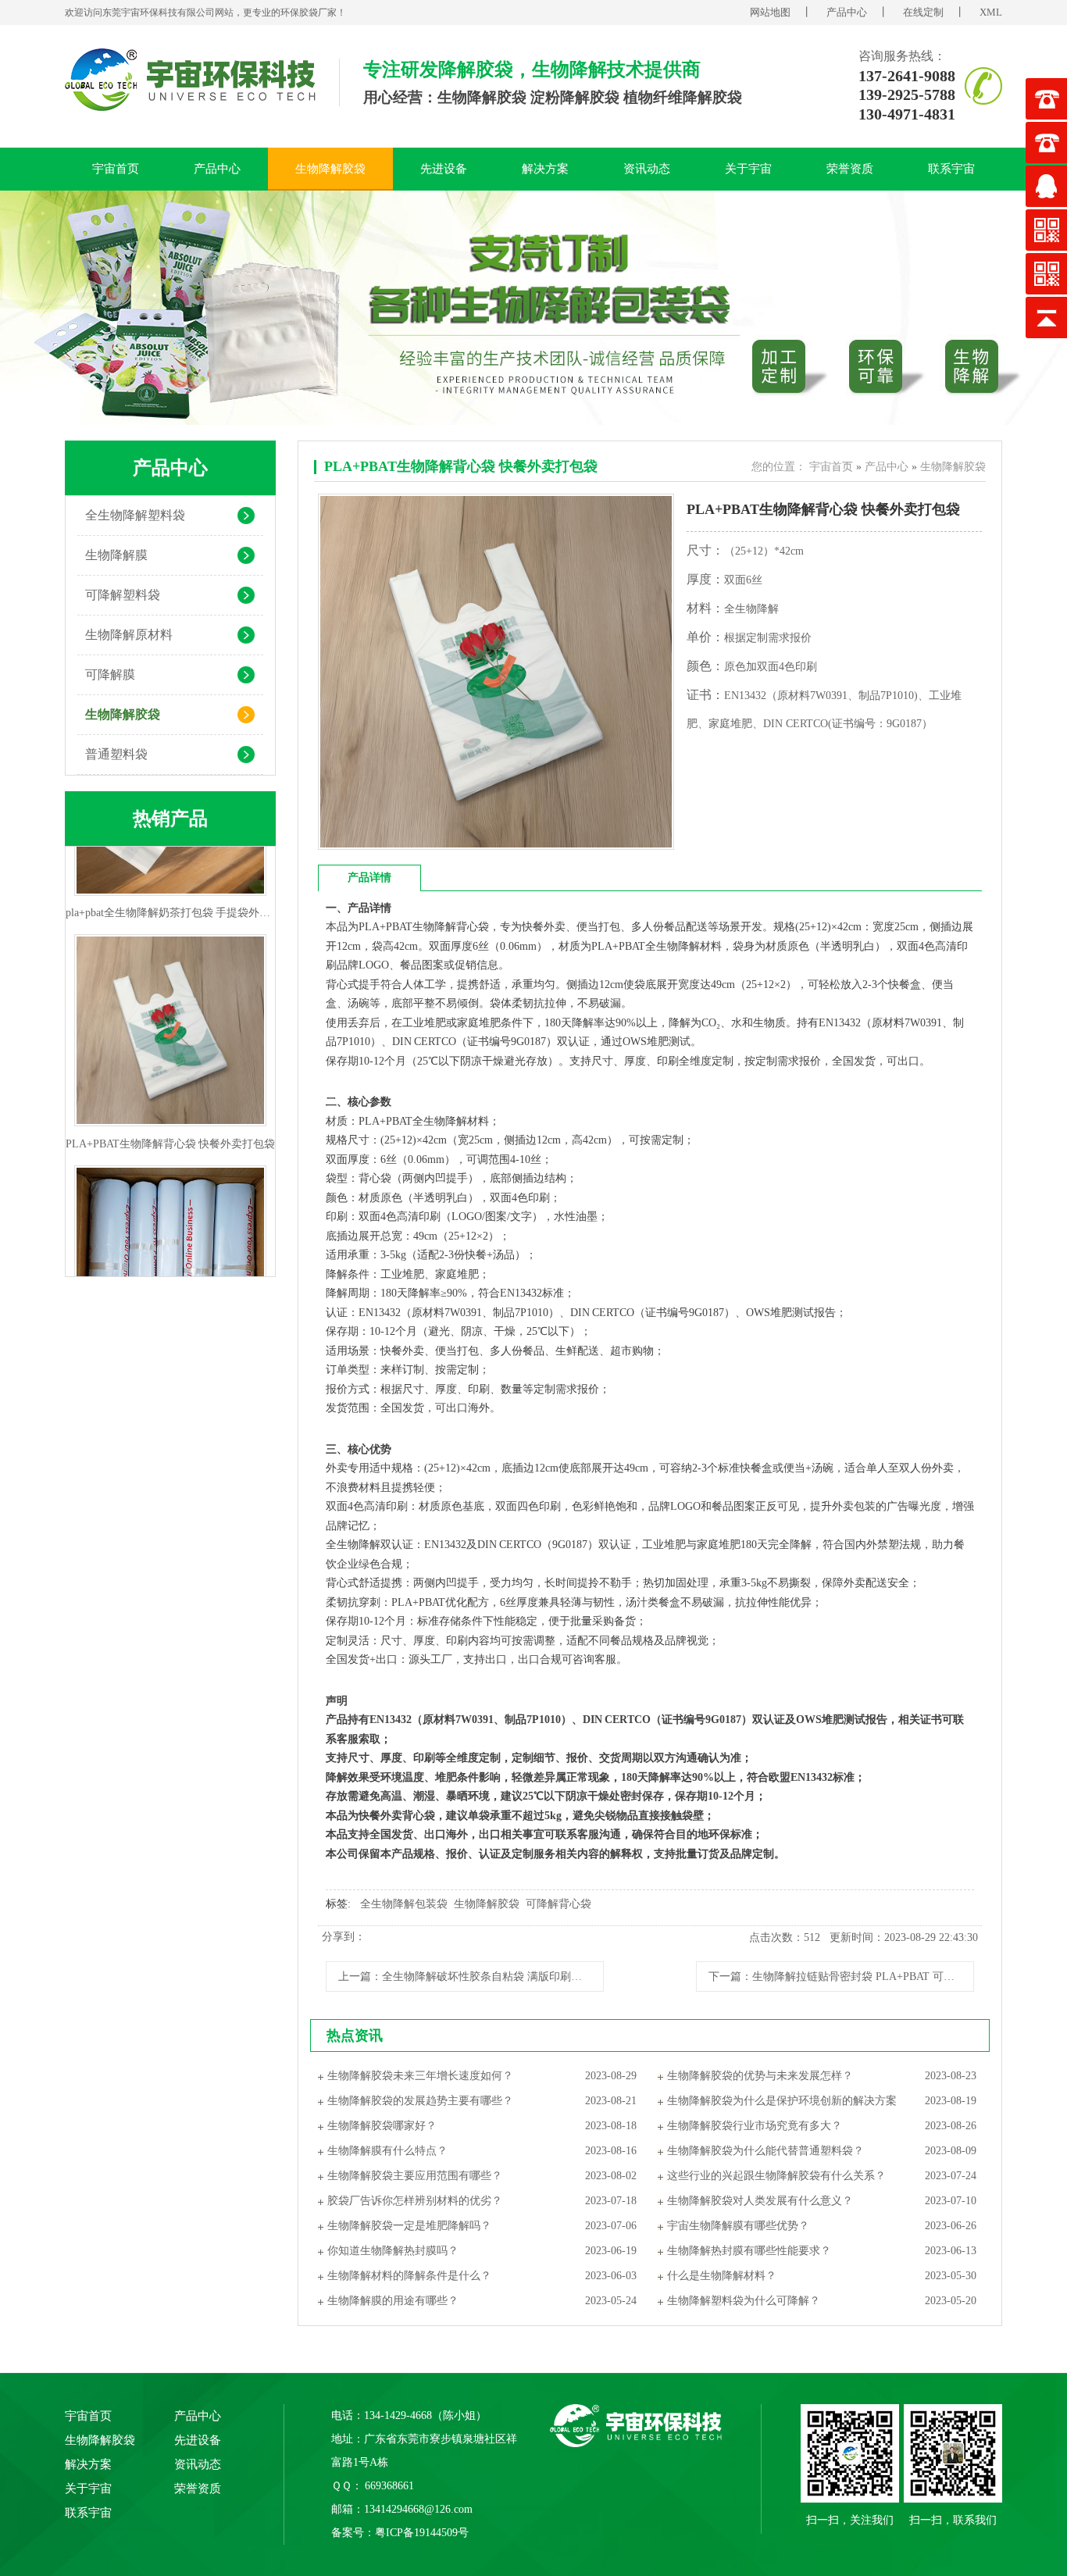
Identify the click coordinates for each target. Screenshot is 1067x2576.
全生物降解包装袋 (404, 1904)
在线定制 (923, 12)
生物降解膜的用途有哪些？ (393, 2301)
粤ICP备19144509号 (422, 2533)
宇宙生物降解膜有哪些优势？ (738, 2226)
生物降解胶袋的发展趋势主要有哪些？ (420, 2101)
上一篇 (471, 1977)
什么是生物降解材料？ (722, 2276)
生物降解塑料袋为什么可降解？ (744, 2301)
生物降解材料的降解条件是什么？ (409, 2276)
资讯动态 (647, 169)
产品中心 (847, 12)
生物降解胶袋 (330, 169)
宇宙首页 (116, 169)
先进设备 (444, 169)
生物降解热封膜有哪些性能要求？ (749, 2251)
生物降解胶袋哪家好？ (382, 2126)
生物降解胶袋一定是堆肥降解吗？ (409, 2226)
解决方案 (545, 169)
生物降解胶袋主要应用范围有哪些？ (415, 2176)
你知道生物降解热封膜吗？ (393, 2251)
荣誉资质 (850, 169)
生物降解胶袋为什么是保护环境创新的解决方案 (782, 2101)
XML (991, 12)
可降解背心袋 (558, 1904)
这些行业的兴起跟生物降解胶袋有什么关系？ (776, 2176)
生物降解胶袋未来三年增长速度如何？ (420, 2076)
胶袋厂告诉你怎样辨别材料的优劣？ (415, 2201)
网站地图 (770, 12)
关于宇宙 (748, 169)
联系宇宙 (951, 169)
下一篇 (841, 1977)
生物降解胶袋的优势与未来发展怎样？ (760, 2076)
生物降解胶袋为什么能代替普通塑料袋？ (765, 2151)
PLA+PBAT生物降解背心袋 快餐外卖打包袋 (461, 466)
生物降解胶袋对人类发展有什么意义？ (760, 2201)
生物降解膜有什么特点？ (387, 2151)
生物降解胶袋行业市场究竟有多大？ (755, 2126)
